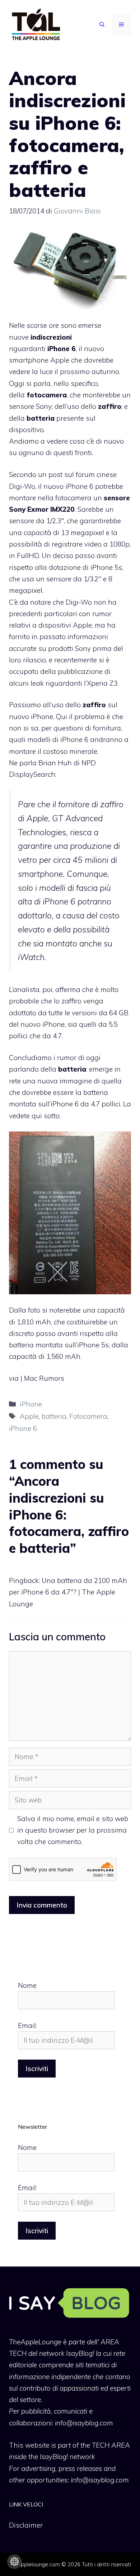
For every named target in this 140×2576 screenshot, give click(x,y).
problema (90, 717)
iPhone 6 (23, 1428)
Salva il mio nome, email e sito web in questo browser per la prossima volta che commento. (73, 1830)
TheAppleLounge (35, 2342)
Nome (27, 1985)
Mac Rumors (44, 1378)
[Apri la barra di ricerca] (102, 24)
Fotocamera (88, 1416)
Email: (27, 2026)
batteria (54, 1416)
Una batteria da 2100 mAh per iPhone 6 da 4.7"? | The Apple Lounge (68, 1592)
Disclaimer (26, 2525)
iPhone (31, 1404)
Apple (29, 1416)
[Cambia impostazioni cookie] (14, 2562)
